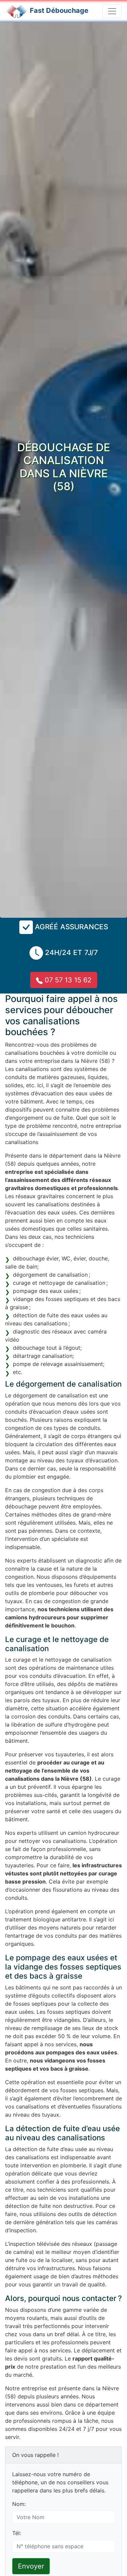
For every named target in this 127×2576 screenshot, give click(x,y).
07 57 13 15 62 (67, 980)
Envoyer (31, 2566)
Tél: (17, 2533)
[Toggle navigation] (112, 11)
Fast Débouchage (59, 10)
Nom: (19, 2504)
